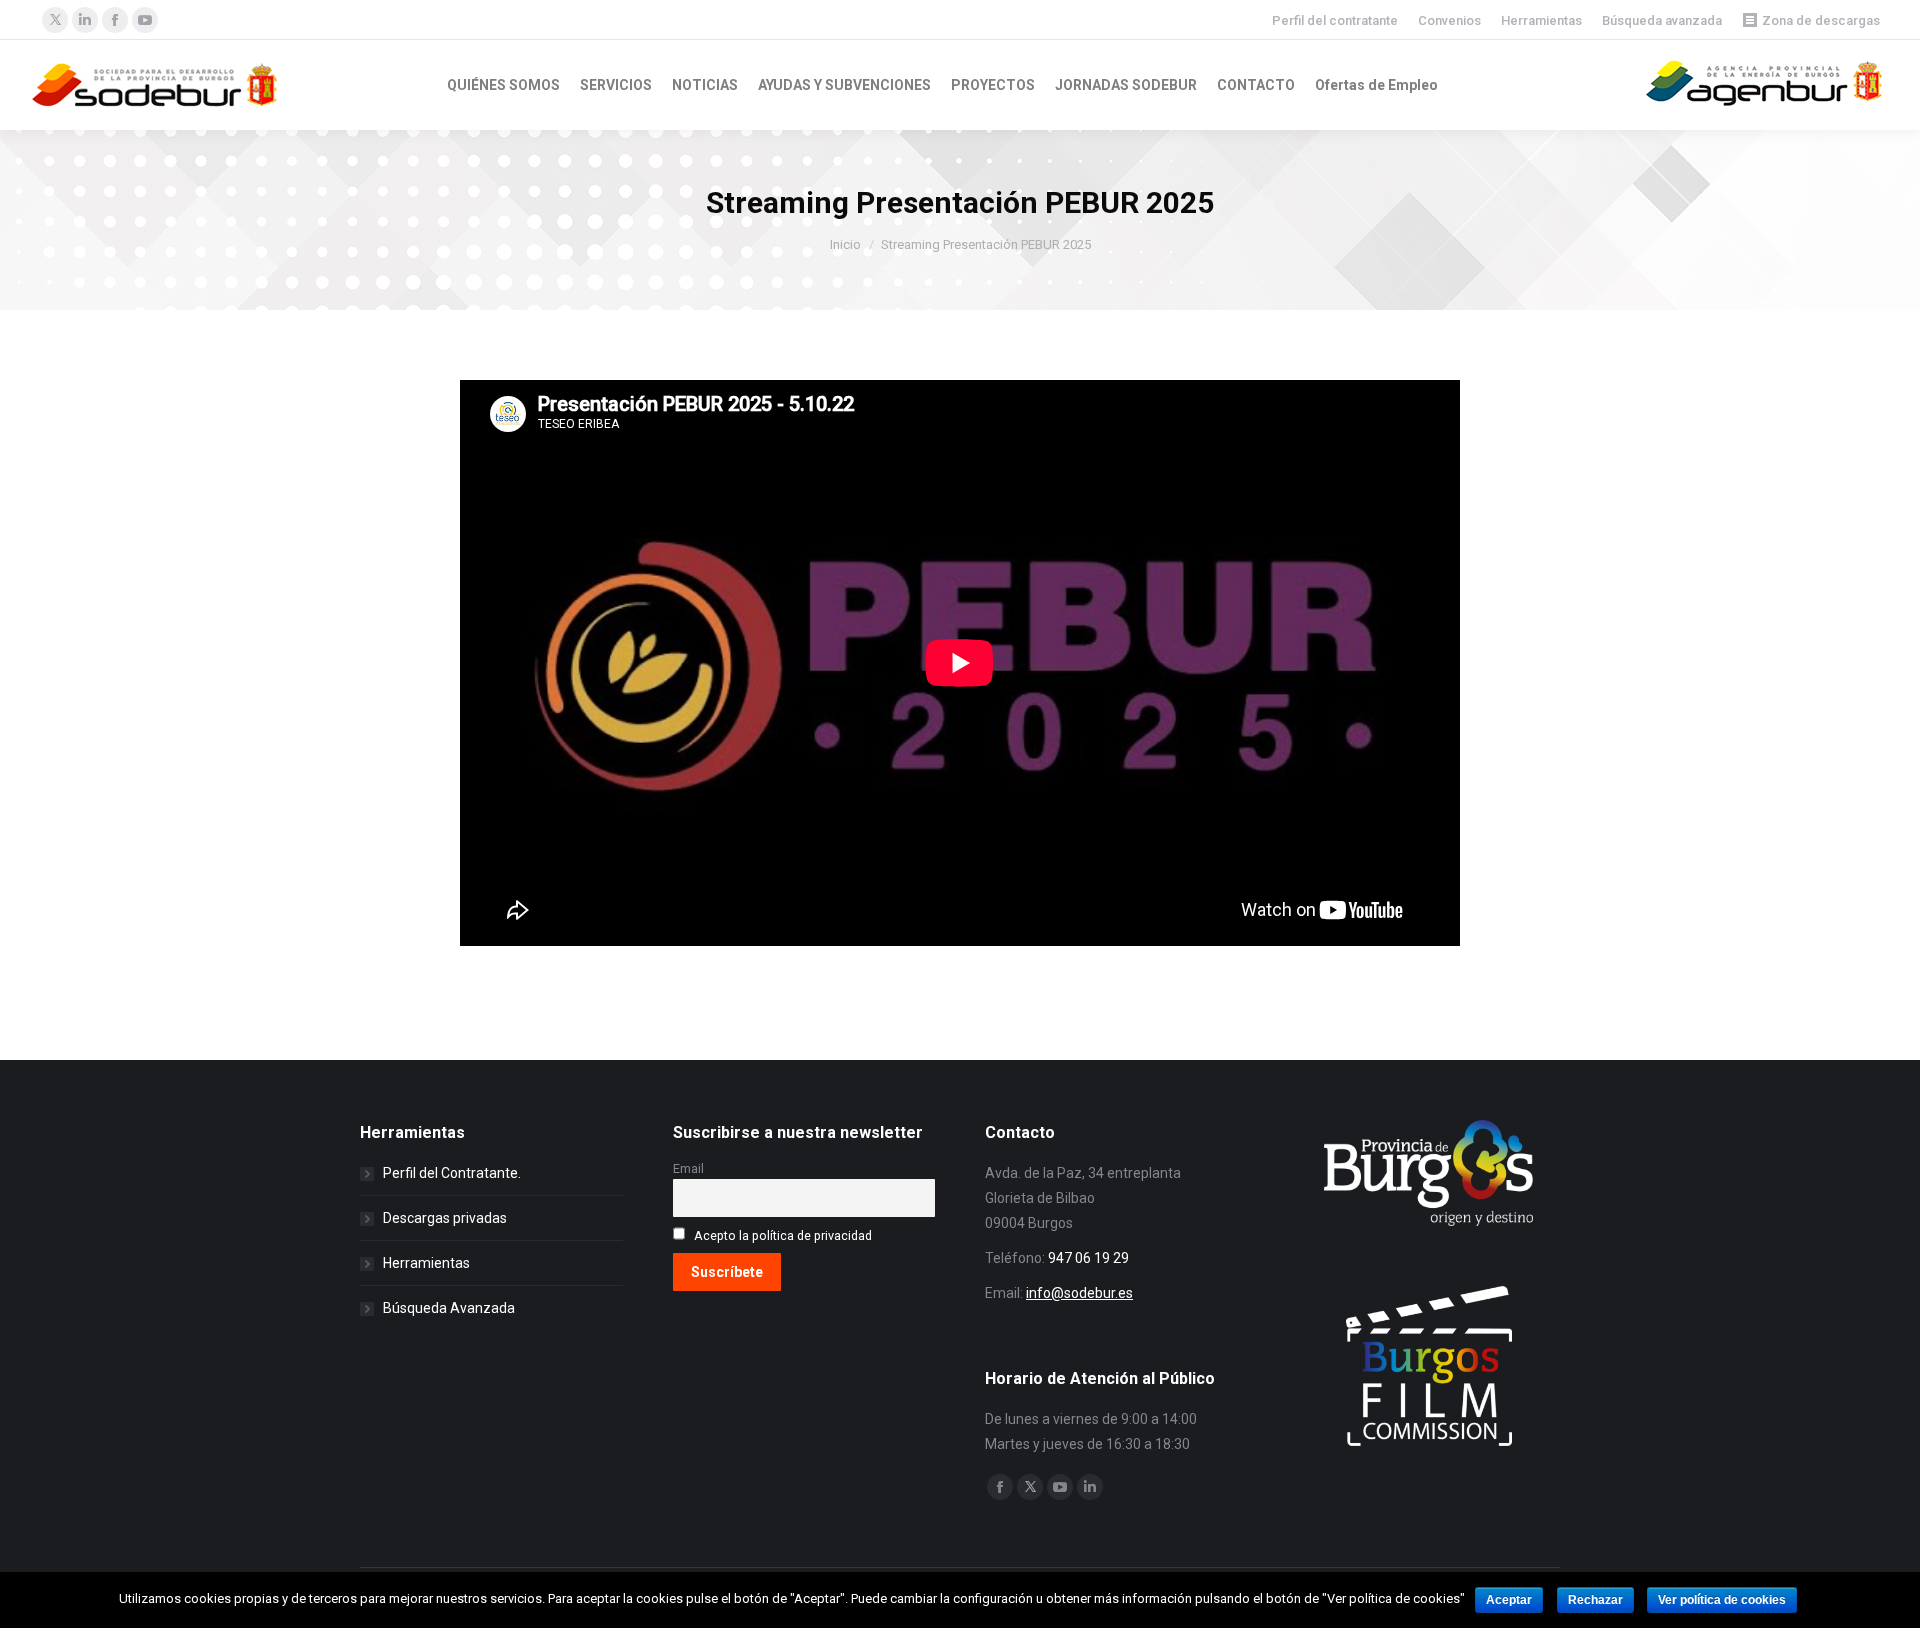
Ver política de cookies (1722, 1600)
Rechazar (1595, 1600)
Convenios (1449, 20)
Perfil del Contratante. (452, 1173)
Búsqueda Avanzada (449, 1308)
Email (688, 1168)
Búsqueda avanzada (1662, 20)
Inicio (845, 244)
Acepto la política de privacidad (783, 1235)
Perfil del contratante (1335, 20)
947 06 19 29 (1088, 1258)
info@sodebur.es (1079, 1293)
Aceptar (1509, 1600)
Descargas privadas (445, 1218)
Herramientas (1541, 20)
